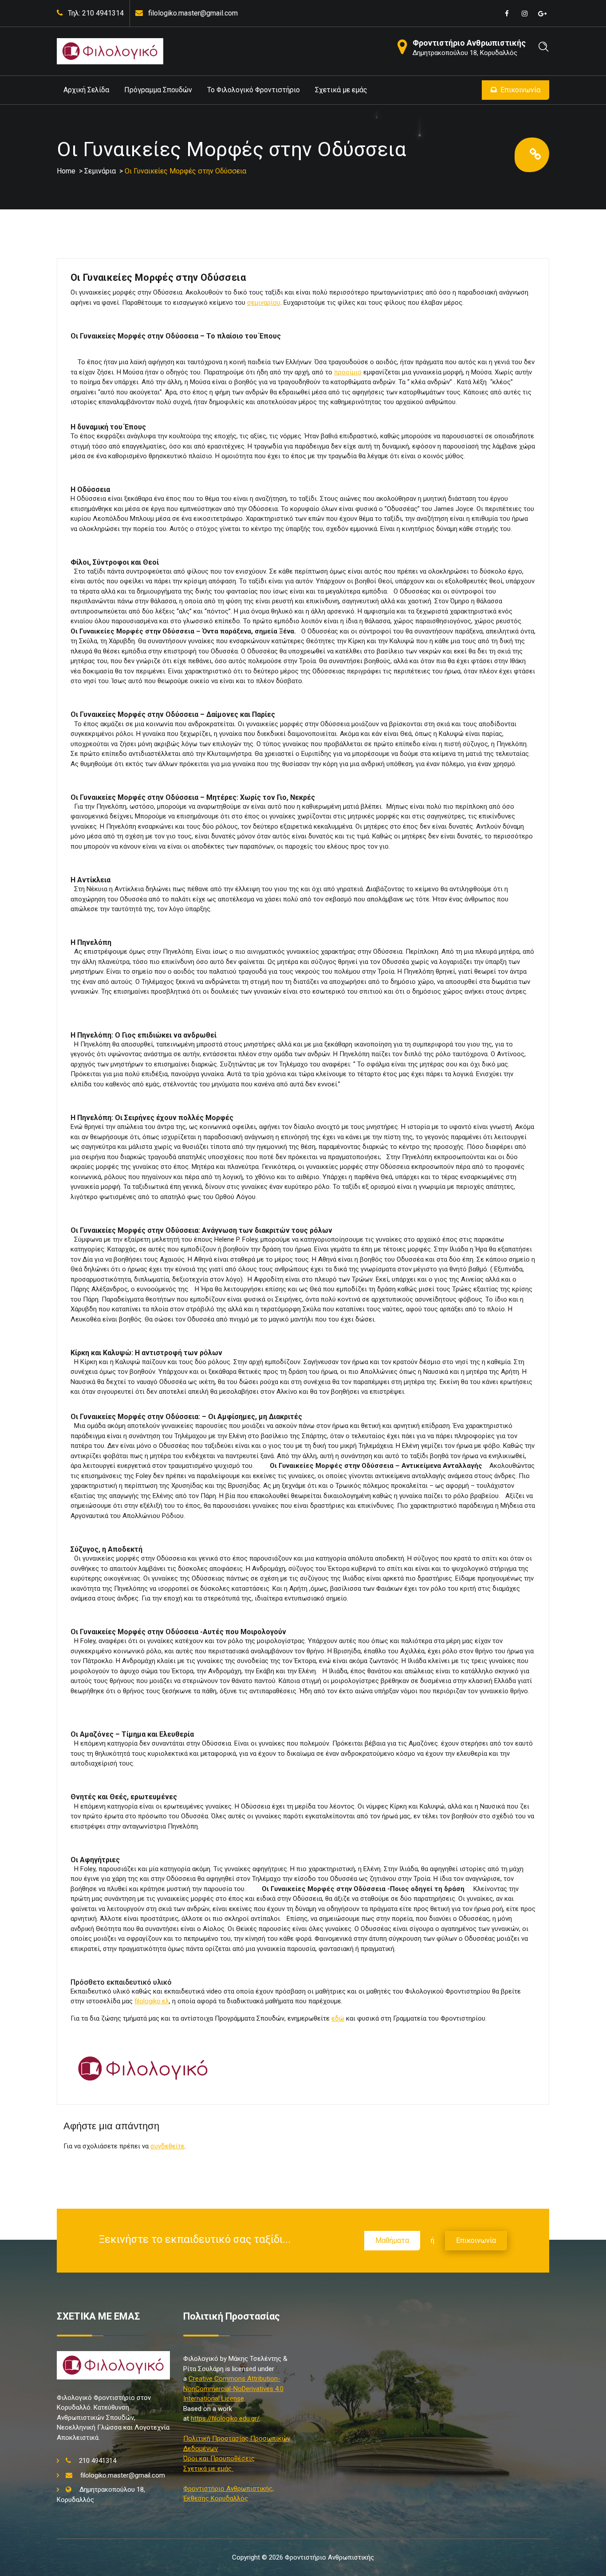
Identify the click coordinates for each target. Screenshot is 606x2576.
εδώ (338, 2018)
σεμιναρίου (264, 303)
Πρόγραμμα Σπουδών (158, 90)
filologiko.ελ (152, 2001)
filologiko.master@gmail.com (193, 13)
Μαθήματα (392, 2240)
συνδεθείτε (167, 2146)
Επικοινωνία (520, 90)
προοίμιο (348, 372)
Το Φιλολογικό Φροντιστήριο (254, 90)
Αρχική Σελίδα (86, 90)
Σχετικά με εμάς (341, 90)
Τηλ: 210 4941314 (96, 13)
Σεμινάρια (100, 171)
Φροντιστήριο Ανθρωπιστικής (469, 43)
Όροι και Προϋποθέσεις (219, 2458)
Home (66, 171)
